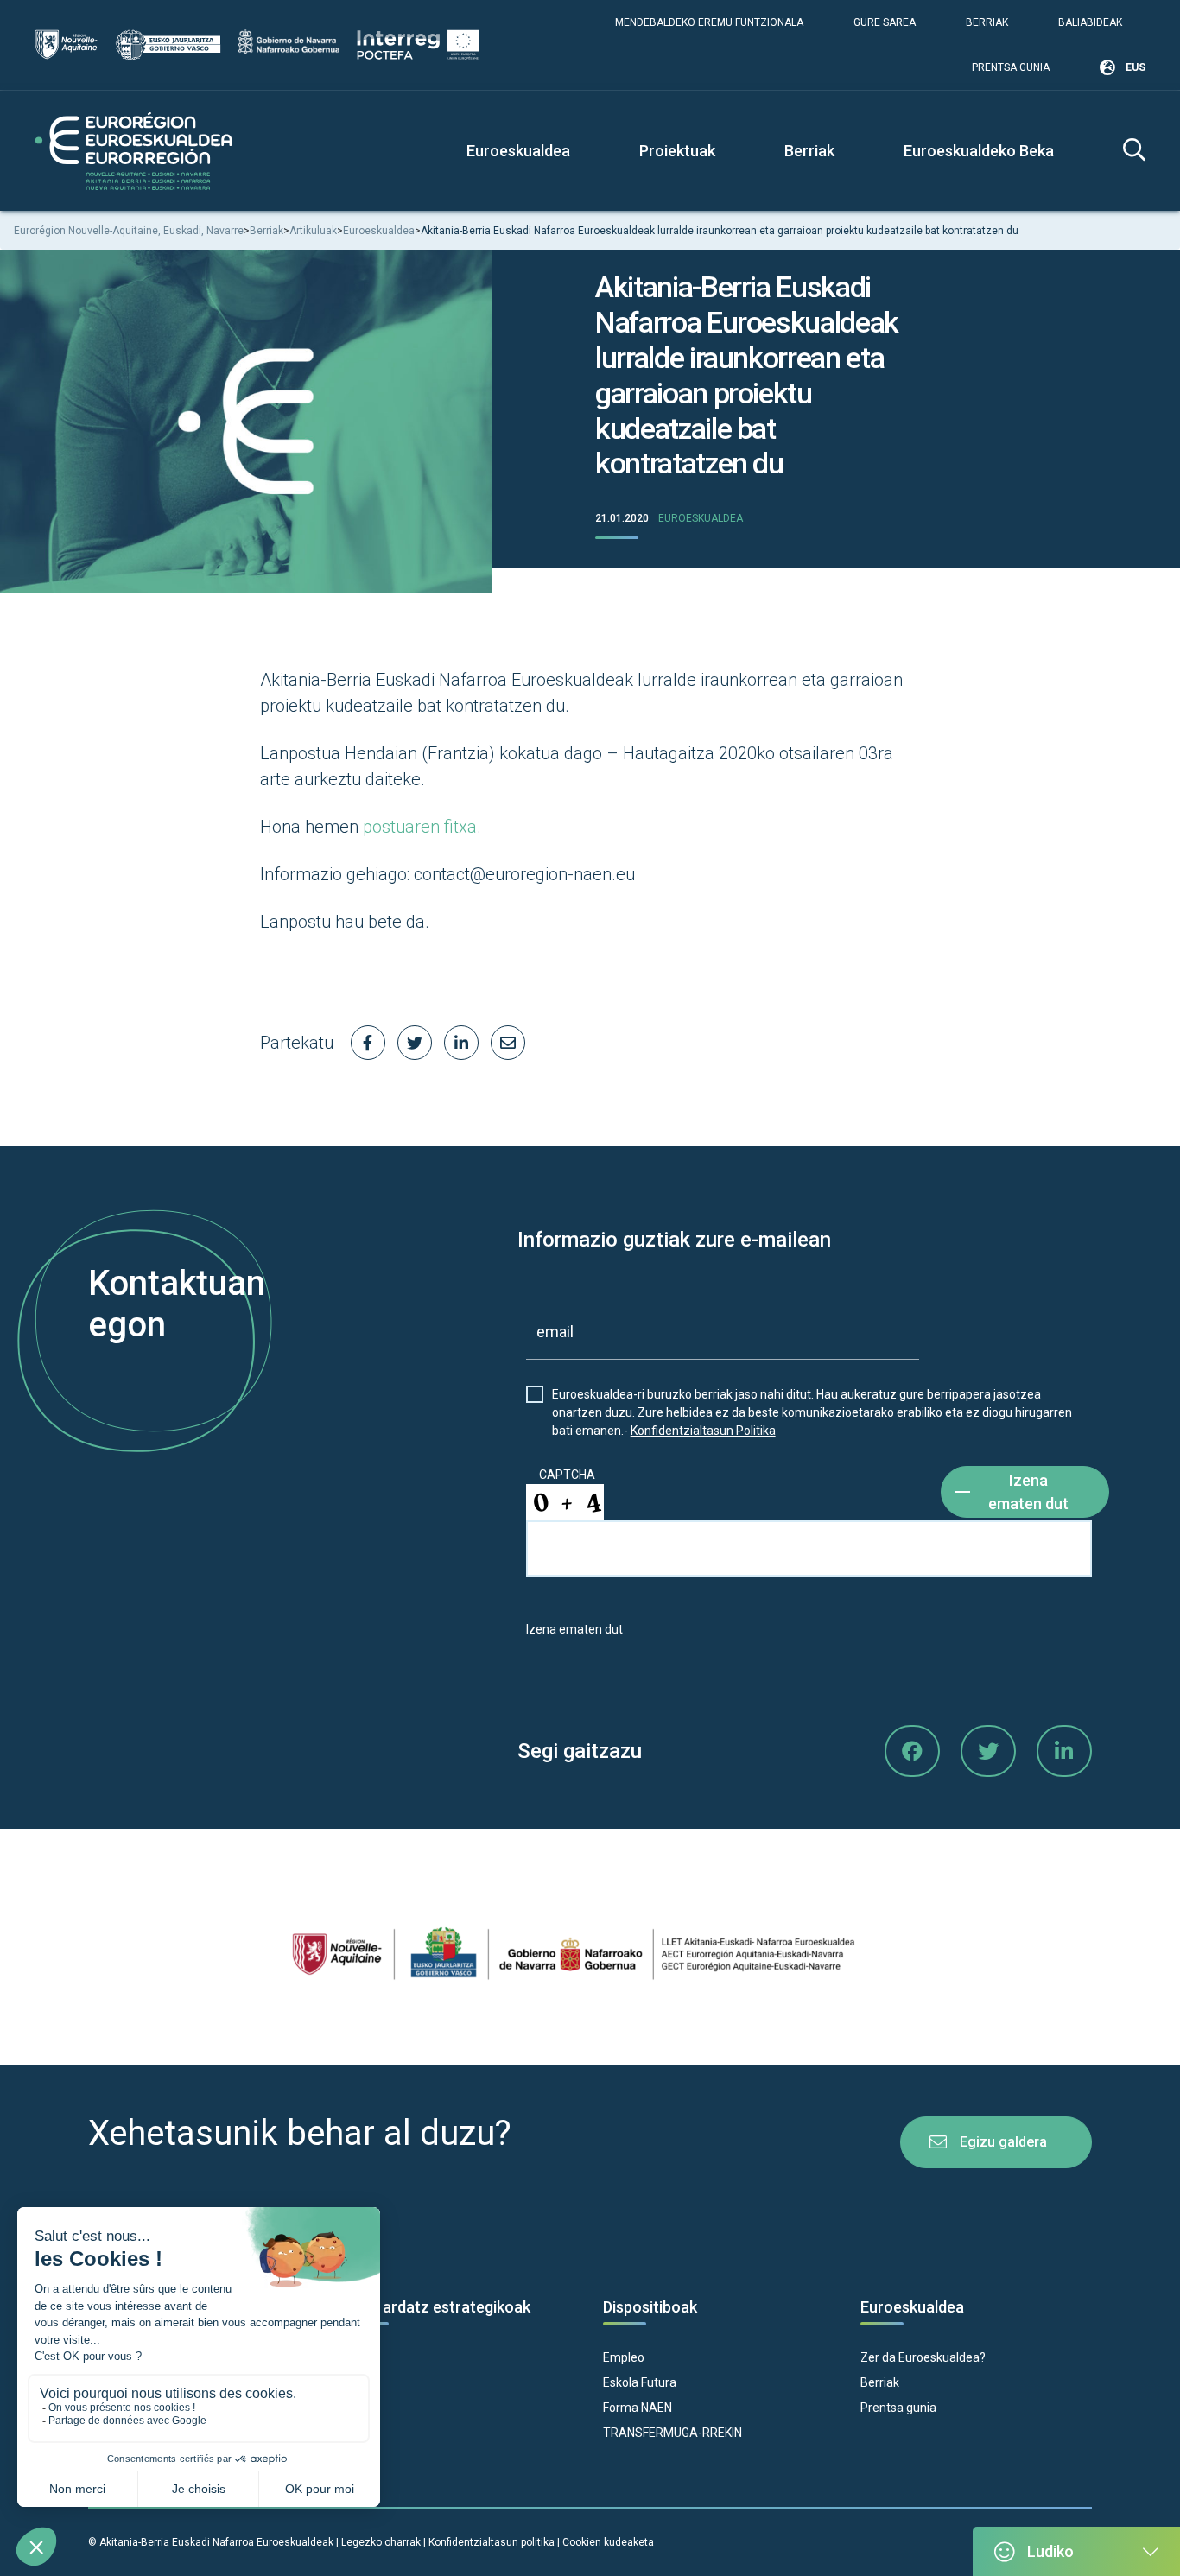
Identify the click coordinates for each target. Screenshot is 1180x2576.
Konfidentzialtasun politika (492, 2542)
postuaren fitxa (420, 827)
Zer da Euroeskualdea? (923, 2357)
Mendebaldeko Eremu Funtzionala (709, 22)
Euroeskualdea (701, 518)
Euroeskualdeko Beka (979, 151)
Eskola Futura (640, 2382)
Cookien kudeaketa (608, 2542)
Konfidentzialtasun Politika (703, 1431)
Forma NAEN (638, 2408)
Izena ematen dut (1028, 1492)
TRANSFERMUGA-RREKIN (672, 2433)
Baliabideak (1090, 22)
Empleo (624, 2357)
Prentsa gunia (1011, 67)
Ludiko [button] (1050, 2551)
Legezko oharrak (381, 2542)
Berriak (987, 22)
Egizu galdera (1003, 2142)
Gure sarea (885, 22)
